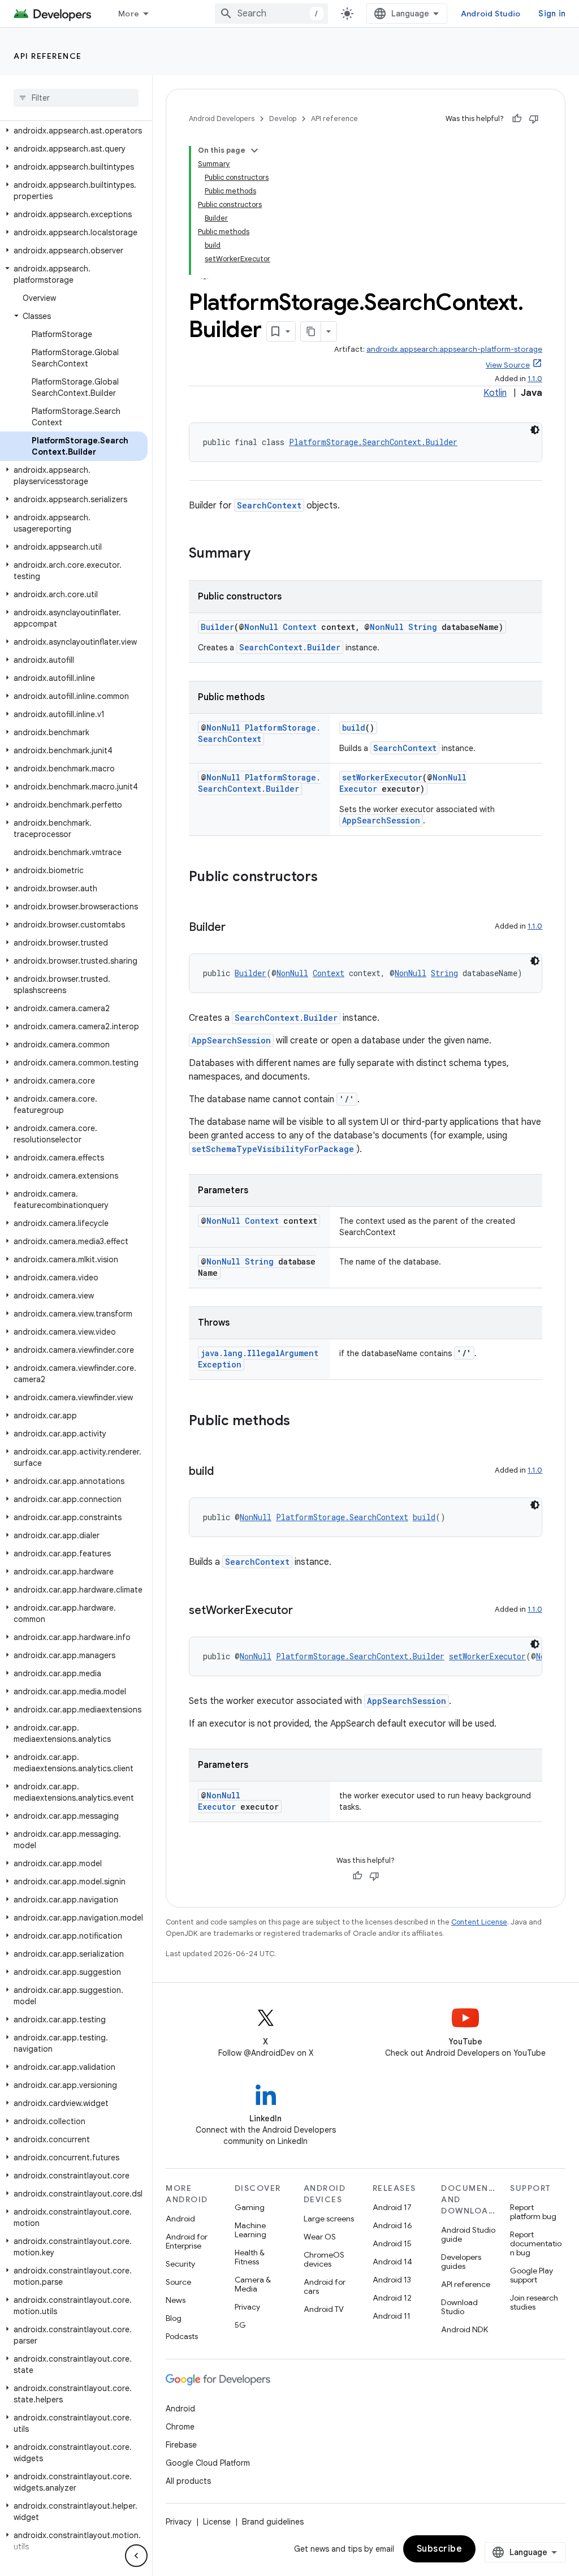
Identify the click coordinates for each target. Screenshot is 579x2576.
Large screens (329, 2219)
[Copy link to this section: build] (225, 1472)
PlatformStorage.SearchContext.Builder (373, 442)
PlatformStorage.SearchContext (259, 733)
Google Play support (532, 2275)
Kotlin (495, 393)
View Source (508, 365)
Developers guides (461, 2262)
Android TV (324, 2309)
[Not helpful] (534, 119)
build (354, 728)
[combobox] (271, 14)
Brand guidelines (273, 2522)
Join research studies (534, 2302)
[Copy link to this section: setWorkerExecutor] (304, 1611)
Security (180, 2264)
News (176, 2300)
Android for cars (325, 2286)
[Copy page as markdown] (311, 331)
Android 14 (392, 2262)
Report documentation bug (536, 2243)
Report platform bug (533, 2212)
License (217, 2522)
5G (240, 2325)
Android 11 (392, 2316)
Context (300, 627)
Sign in (552, 14)
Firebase (181, 2445)
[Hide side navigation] (136, 2556)
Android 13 (392, 2280)
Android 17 (392, 2207)
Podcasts (182, 2336)
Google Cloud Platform (208, 2463)
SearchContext (269, 505)
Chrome (180, 2427)
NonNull (261, 627)
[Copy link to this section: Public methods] (301, 1422)
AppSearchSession (381, 820)
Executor (358, 789)
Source (178, 2282)
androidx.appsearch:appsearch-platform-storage (454, 349)
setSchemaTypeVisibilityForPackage (273, 1149)
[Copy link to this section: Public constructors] (329, 878)
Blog (174, 2318)
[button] (74, 131)
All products (188, 2481)
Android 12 (392, 2298)
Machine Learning (250, 2230)
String (423, 627)
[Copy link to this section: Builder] (237, 928)
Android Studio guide (468, 2234)
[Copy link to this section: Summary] (262, 554)
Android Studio (491, 14)
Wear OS (320, 2237)
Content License (479, 1922)
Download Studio (459, 2307)
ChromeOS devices (324, 2259)
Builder (217, 627)
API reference (48, 56)
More (129, 14)
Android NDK (465, 2329)
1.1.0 (535, 379)
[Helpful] (517, 119)
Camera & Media (253, 2284)
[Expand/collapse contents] (254, 150)
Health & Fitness (250, 2257)
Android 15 (392, 2243)
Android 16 (392, 2225)
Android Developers (222, 118)
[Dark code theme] (535, 430)
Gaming (250, 2207)
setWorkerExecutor (382, 777)
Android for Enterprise (187, 2241)
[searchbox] (76, 98)
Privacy (247, 2307)
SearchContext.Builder (290, 647)
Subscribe (440, 2549)
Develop (283, 118)
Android (180, 2219)
